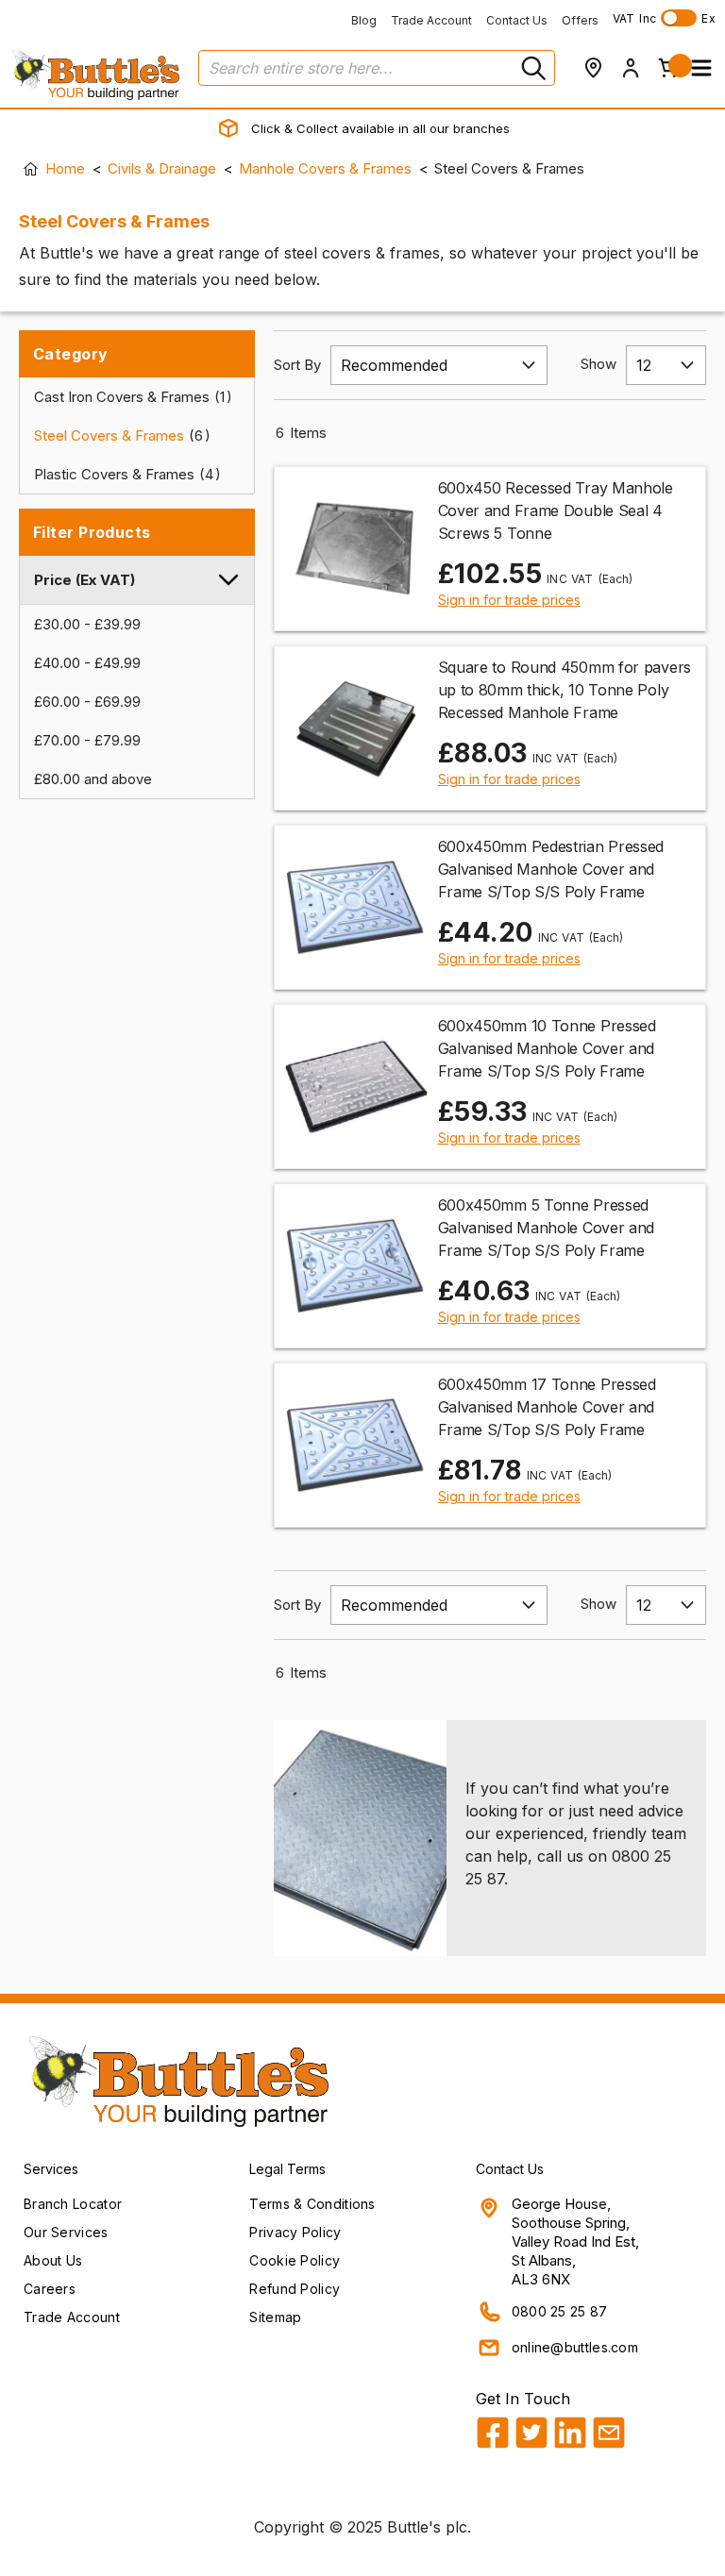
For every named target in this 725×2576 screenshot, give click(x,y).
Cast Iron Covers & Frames (129, 397)
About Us (53, 2260)
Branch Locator (73, 2204)
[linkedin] (570, 2433)
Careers (50, 2289)
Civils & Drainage (162, 168)
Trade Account (431, 20)
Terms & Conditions (312, 2204)
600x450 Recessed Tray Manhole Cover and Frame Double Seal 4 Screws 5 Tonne (556, 510)
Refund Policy (295, 2289)
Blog (364, 20)
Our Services (66, 2232)
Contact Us (517, 20)
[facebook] (493, 2433)
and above (93, 779)
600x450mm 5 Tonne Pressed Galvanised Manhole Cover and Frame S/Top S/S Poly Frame (547, 1228)
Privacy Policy (295, 2232)
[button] (701, 68)
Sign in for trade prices (509, 600)
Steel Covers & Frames (118, 435)
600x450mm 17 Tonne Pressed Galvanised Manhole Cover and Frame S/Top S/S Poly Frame (547, 1407)
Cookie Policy (295, 2260)
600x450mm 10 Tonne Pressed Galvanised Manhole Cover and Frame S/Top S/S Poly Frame (547, 1048)
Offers (580, 20)
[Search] (531, 68)
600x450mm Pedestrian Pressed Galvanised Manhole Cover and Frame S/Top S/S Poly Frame (551, 869)
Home (65, 168)
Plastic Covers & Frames (124, 474)
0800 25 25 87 (560, 2311)
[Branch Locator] (593, 68)
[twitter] (531, 2433)
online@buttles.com (575, 2347)
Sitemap (275, 2317)
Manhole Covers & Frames (325, 168)
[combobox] (377, 68)
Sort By (297, 365)
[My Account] (631, 68)
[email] (609, 2433)
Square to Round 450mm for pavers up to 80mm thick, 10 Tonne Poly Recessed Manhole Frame (565, 690)
